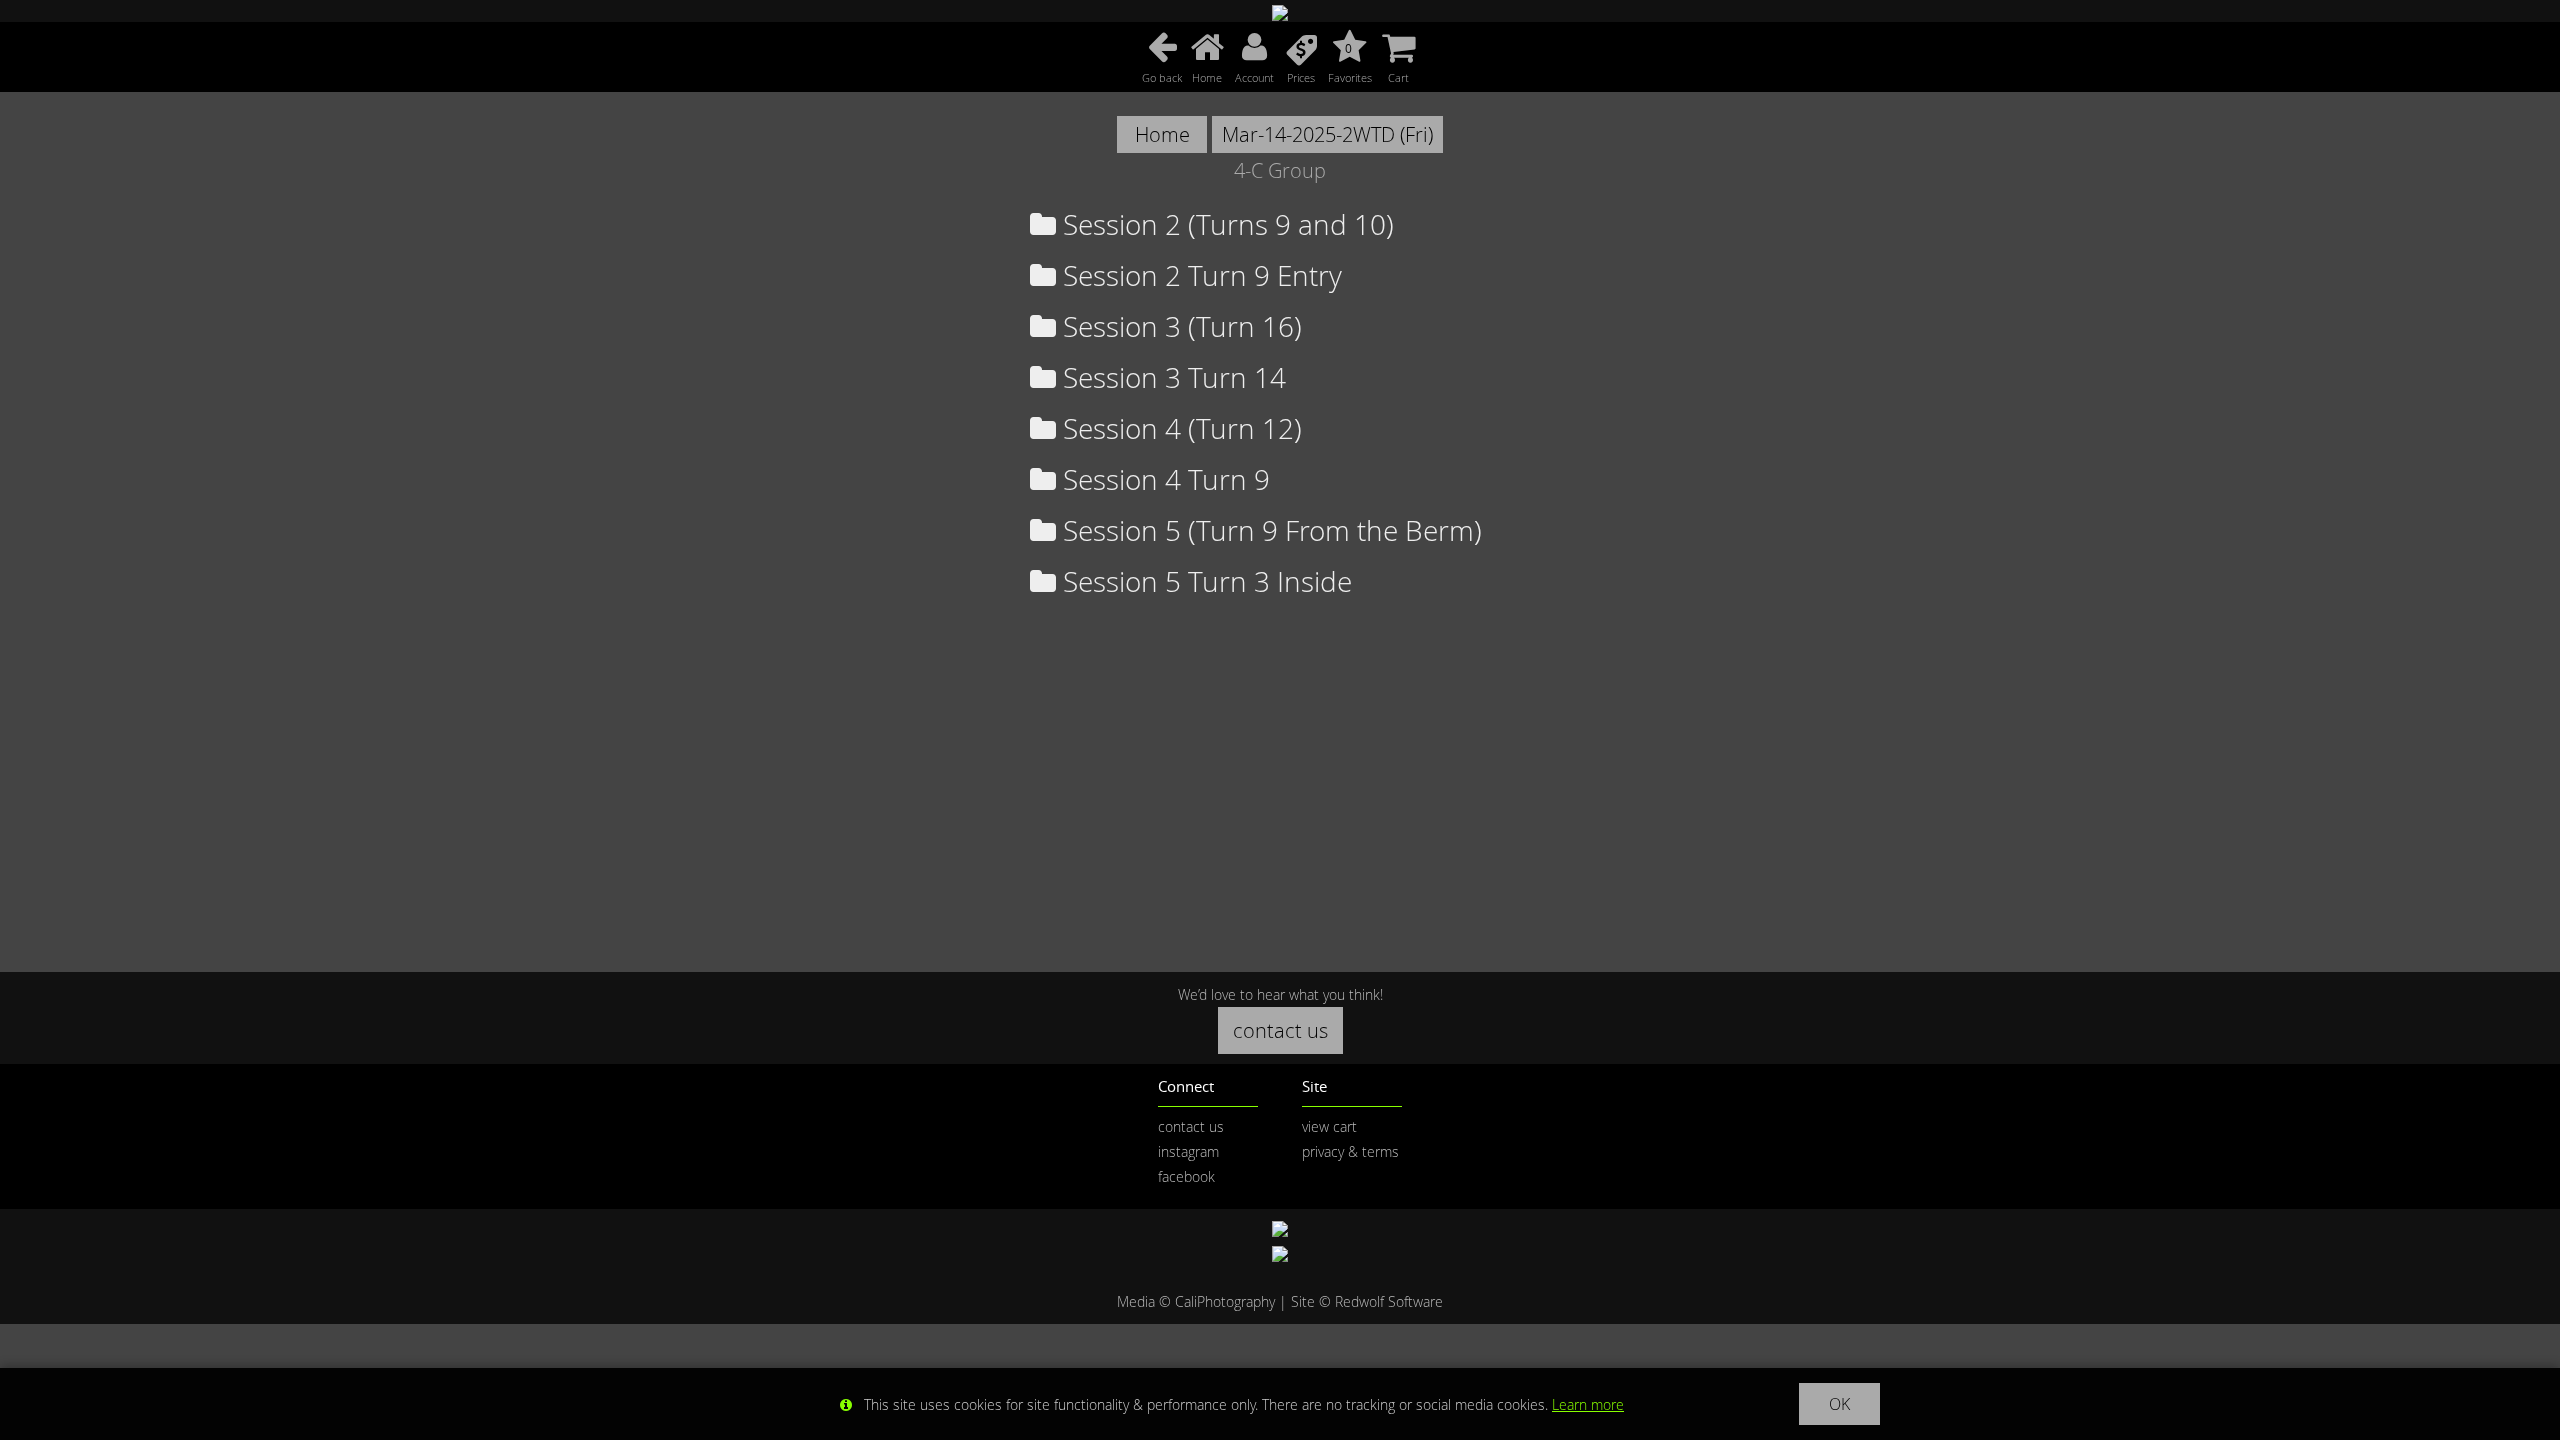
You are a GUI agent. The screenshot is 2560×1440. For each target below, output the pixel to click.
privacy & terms (1350, 1151)
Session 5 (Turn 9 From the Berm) (1269, 530)
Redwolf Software (1389, 1301)
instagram (1188, 1151)
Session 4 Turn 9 (1163, 479)
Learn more (1588, 1404)
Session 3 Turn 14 (1171, 377)
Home (1162, 134)
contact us (1280, 1030)
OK (1839, 1404)
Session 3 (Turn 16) (1179, 326)
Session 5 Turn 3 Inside (1204, 581)
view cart (1329, 1126)
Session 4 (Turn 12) (1179, 428)
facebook (1186, 1176)
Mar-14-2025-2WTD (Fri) (1327, 134)
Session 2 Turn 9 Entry (1199, 275)
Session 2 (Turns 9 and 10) (1225, 224)
